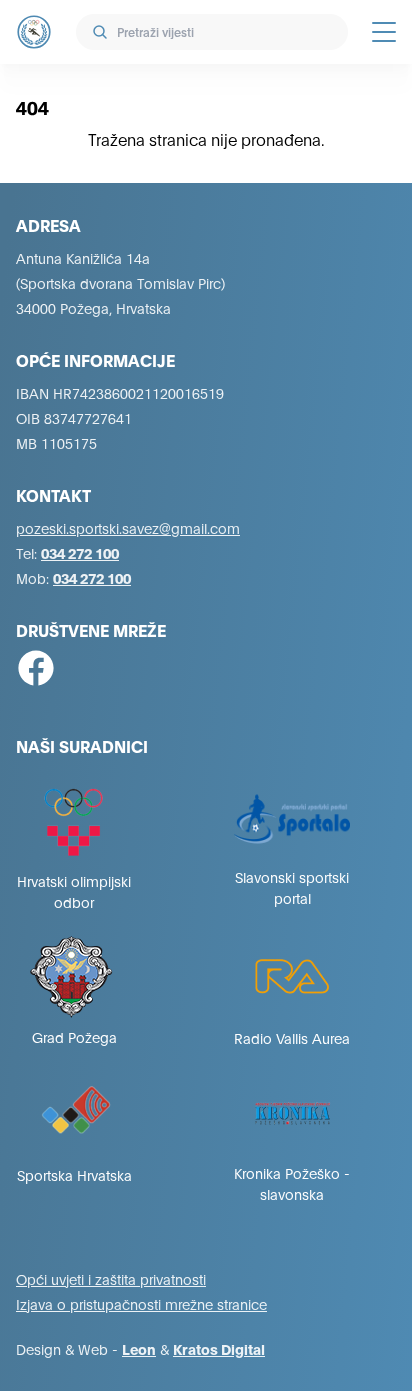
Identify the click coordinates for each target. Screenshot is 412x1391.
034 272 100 (80, 552)
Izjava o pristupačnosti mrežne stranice (141, 1303)
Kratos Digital (219, 1348)
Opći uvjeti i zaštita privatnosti (111, 1278)
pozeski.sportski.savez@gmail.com (128, 527)
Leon (139, 1348)
